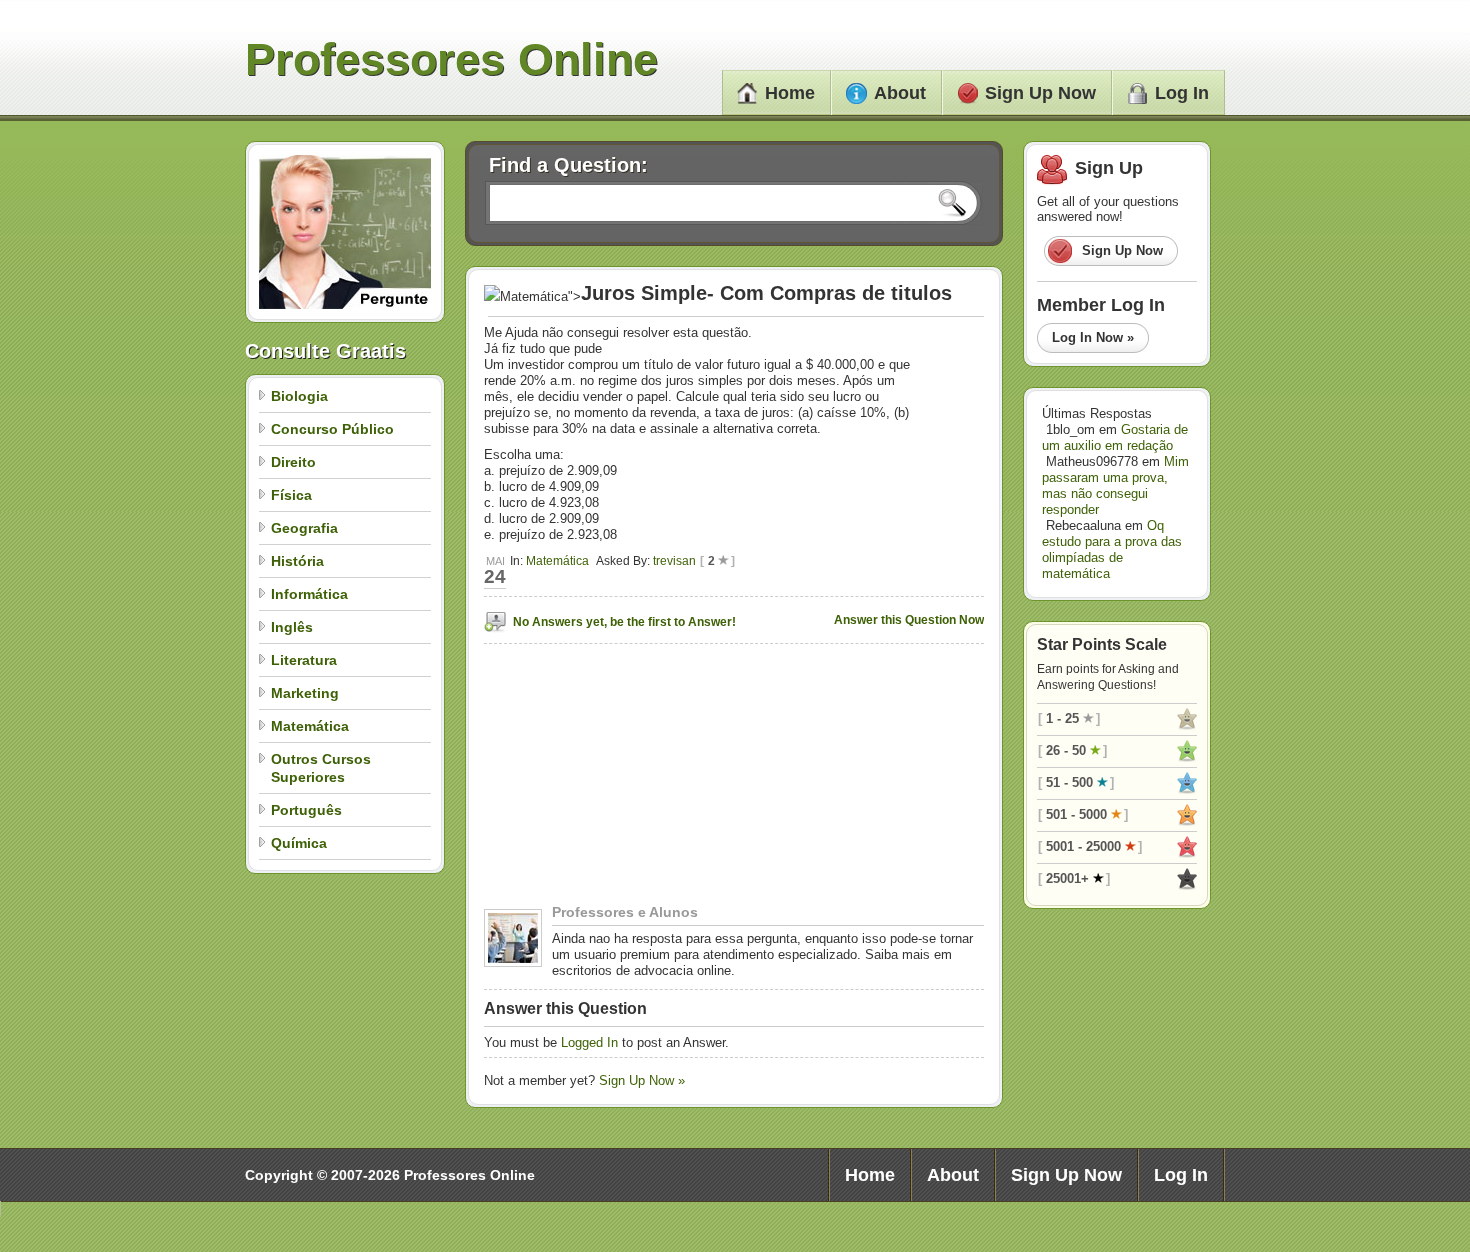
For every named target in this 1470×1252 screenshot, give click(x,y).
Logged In (589, 1042)
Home (790, 93)
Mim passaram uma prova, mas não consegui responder (1115, 485)
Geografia (304, 528)
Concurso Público (332, 429)
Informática (309, 594)
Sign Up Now (1040, 93)
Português (306, 810)
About (900, 93)
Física (291, 495)
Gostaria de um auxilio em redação (1115, 437)
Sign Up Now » (642, 1080)
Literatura (304, 660)
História (297, 561)
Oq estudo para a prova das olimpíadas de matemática (1112, 549)
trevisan (674, 561)
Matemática (310, 726)
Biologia (299, 396)
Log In (1182, 93)
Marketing (305, 693)
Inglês (292, 627)
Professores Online (451, 59)
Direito (293, 462)
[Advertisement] (609, 779)
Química (299, 843)
